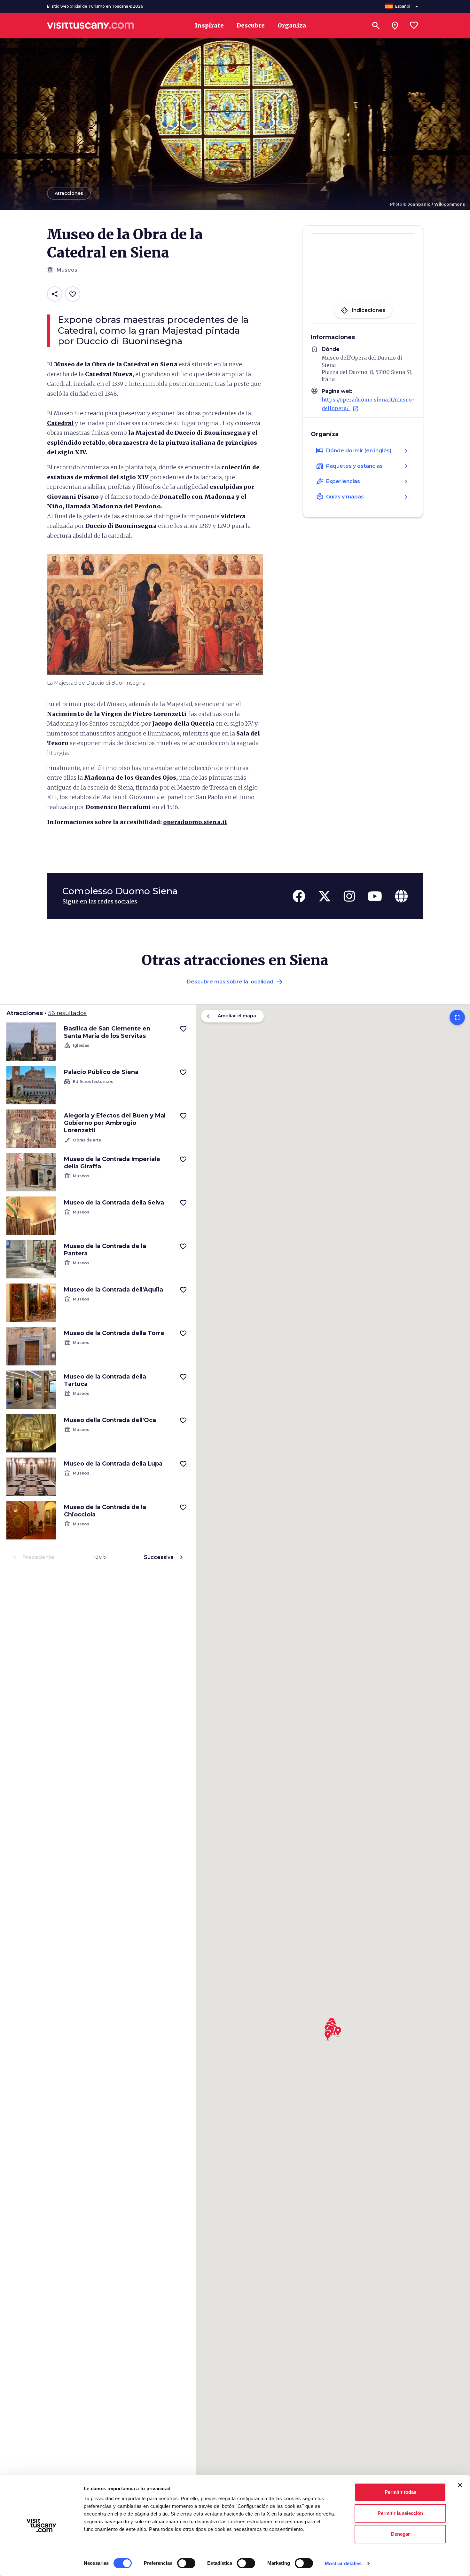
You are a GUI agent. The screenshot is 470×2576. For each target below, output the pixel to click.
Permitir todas (400, 2492)
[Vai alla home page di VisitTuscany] (90, 26)
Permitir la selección (400, 2513)
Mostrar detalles (343, 2563)
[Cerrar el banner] (460, 2485)
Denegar (400, 2534)
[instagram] (349, 896)
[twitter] (325, 896)
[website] (401, 896)
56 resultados (67, 1013)
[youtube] (375, 896)
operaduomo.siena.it (195, 822)
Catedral (60, 423)
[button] (328, 2033)
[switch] (186, 2563)
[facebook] (299, 896)
